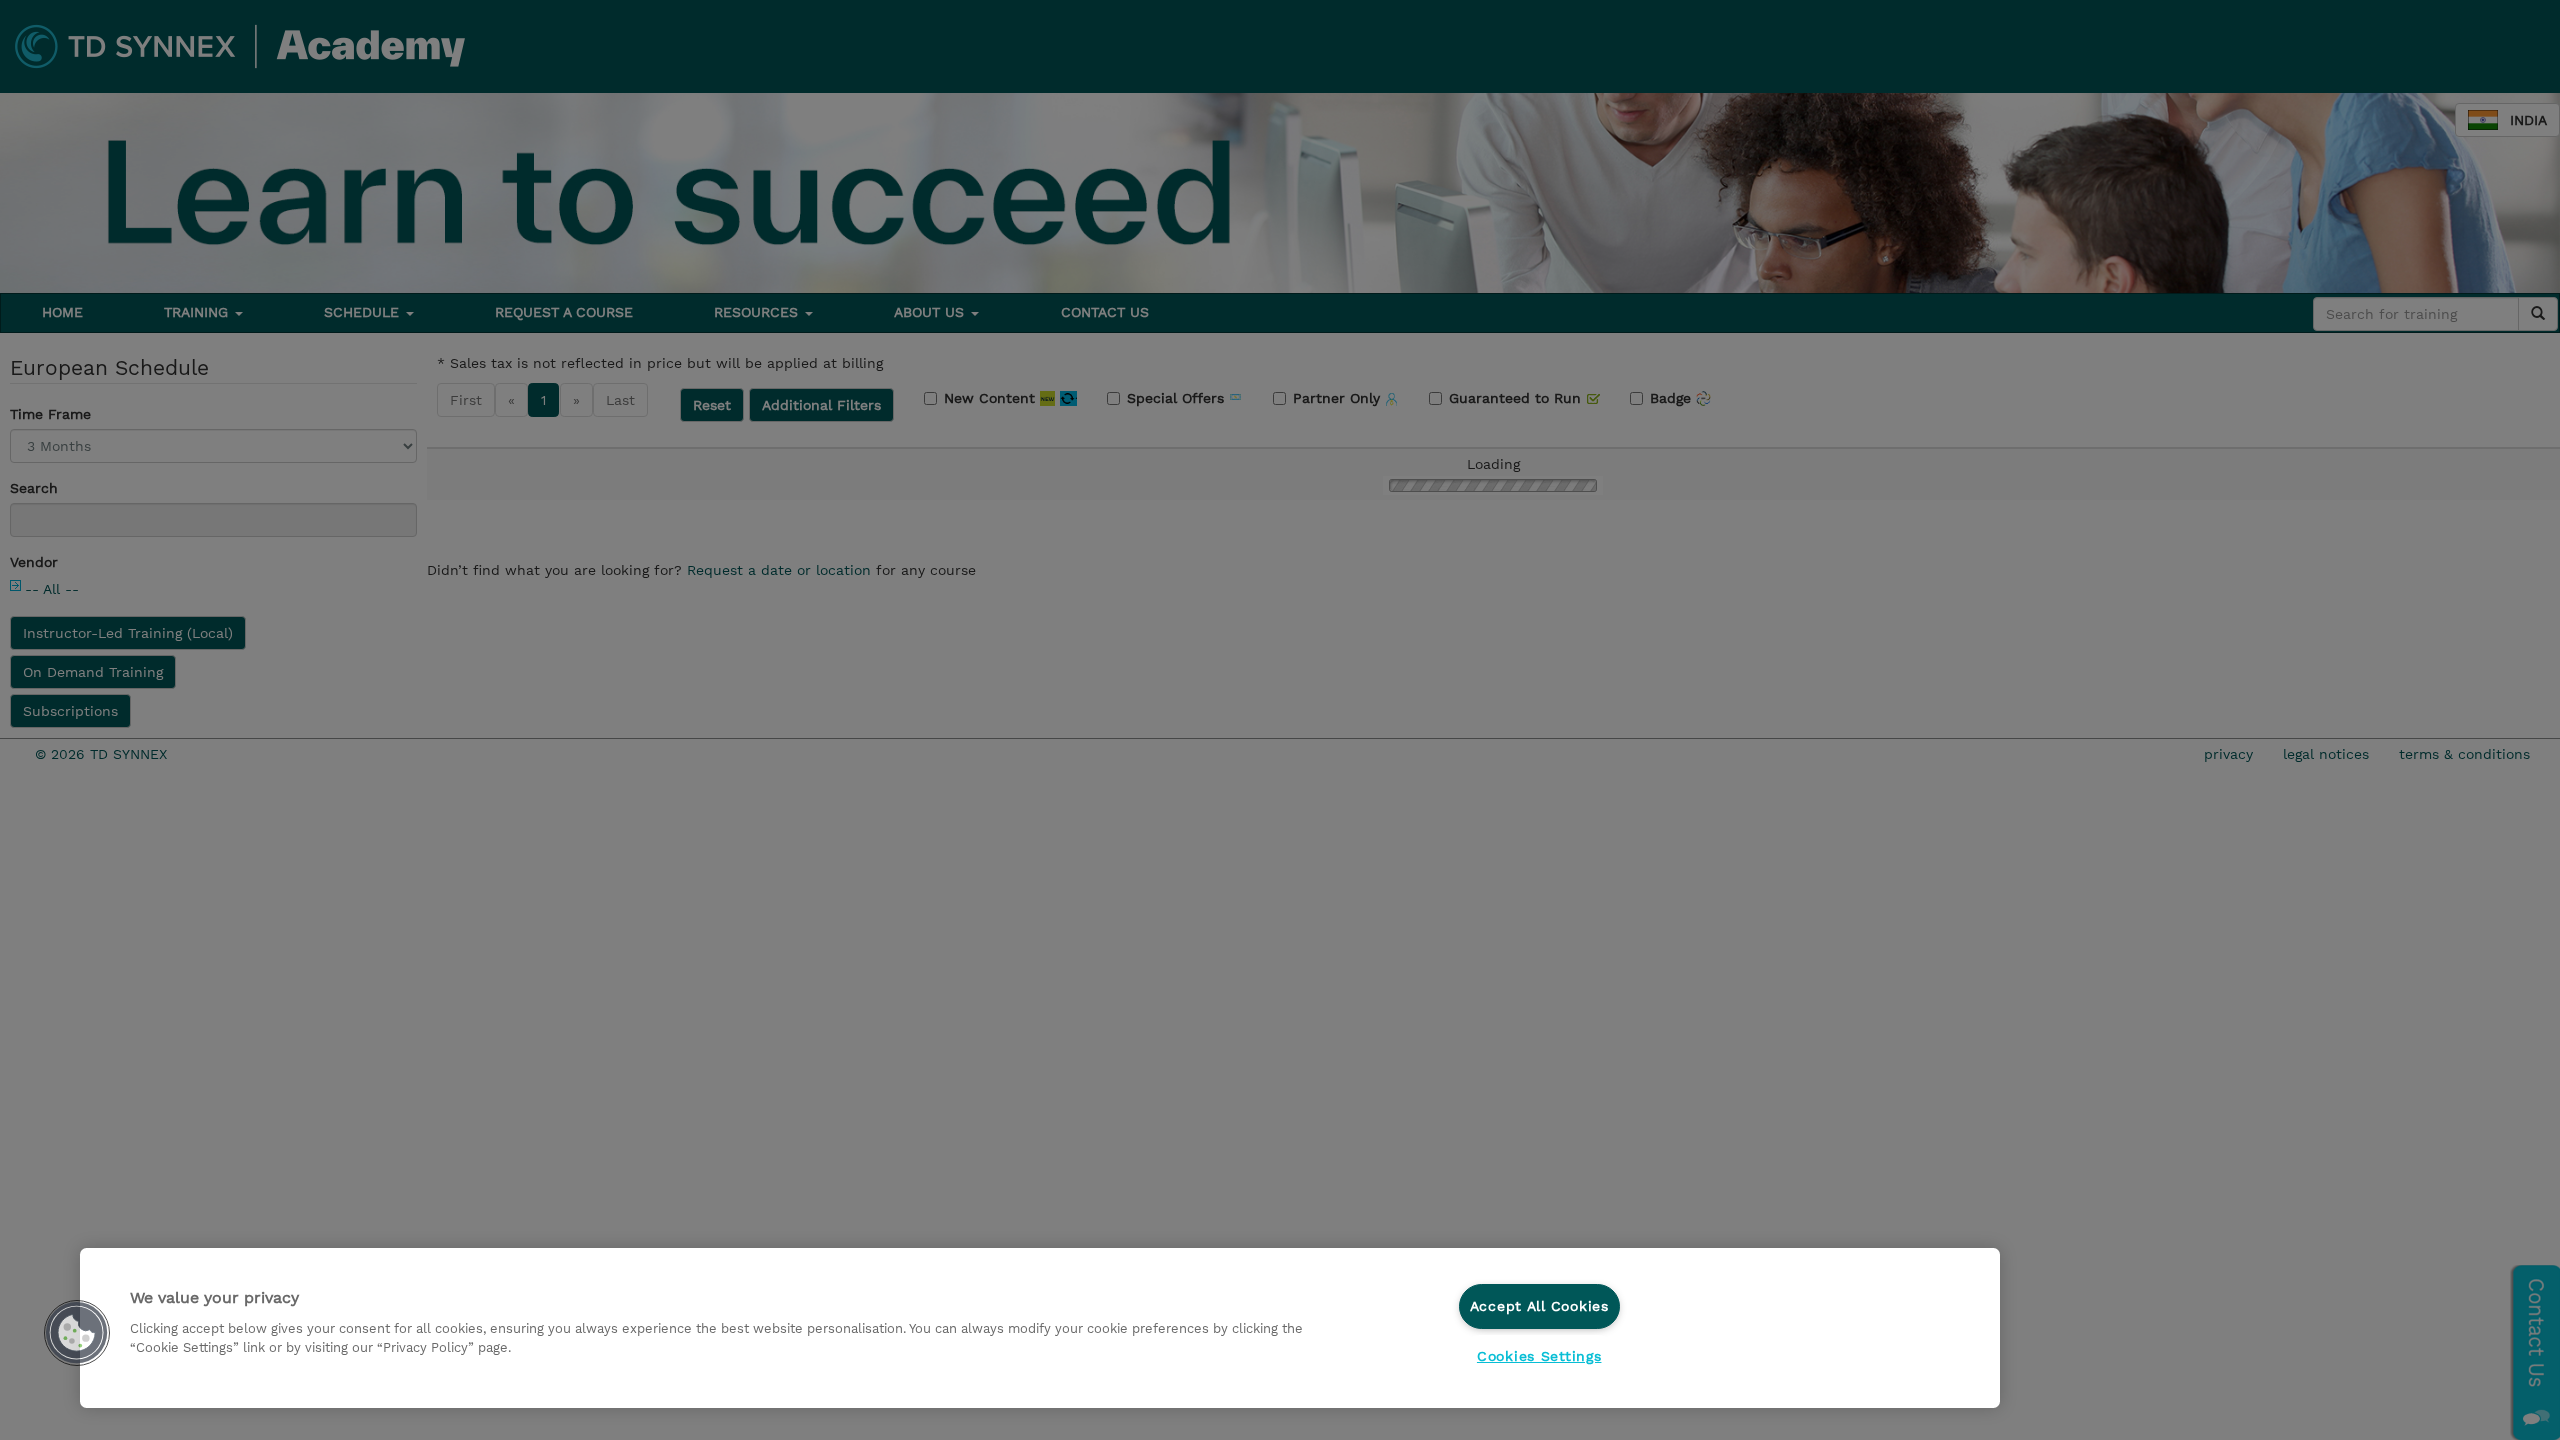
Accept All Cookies (1539, 1306)
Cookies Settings (1539, 1356)
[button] (77, 1333)
